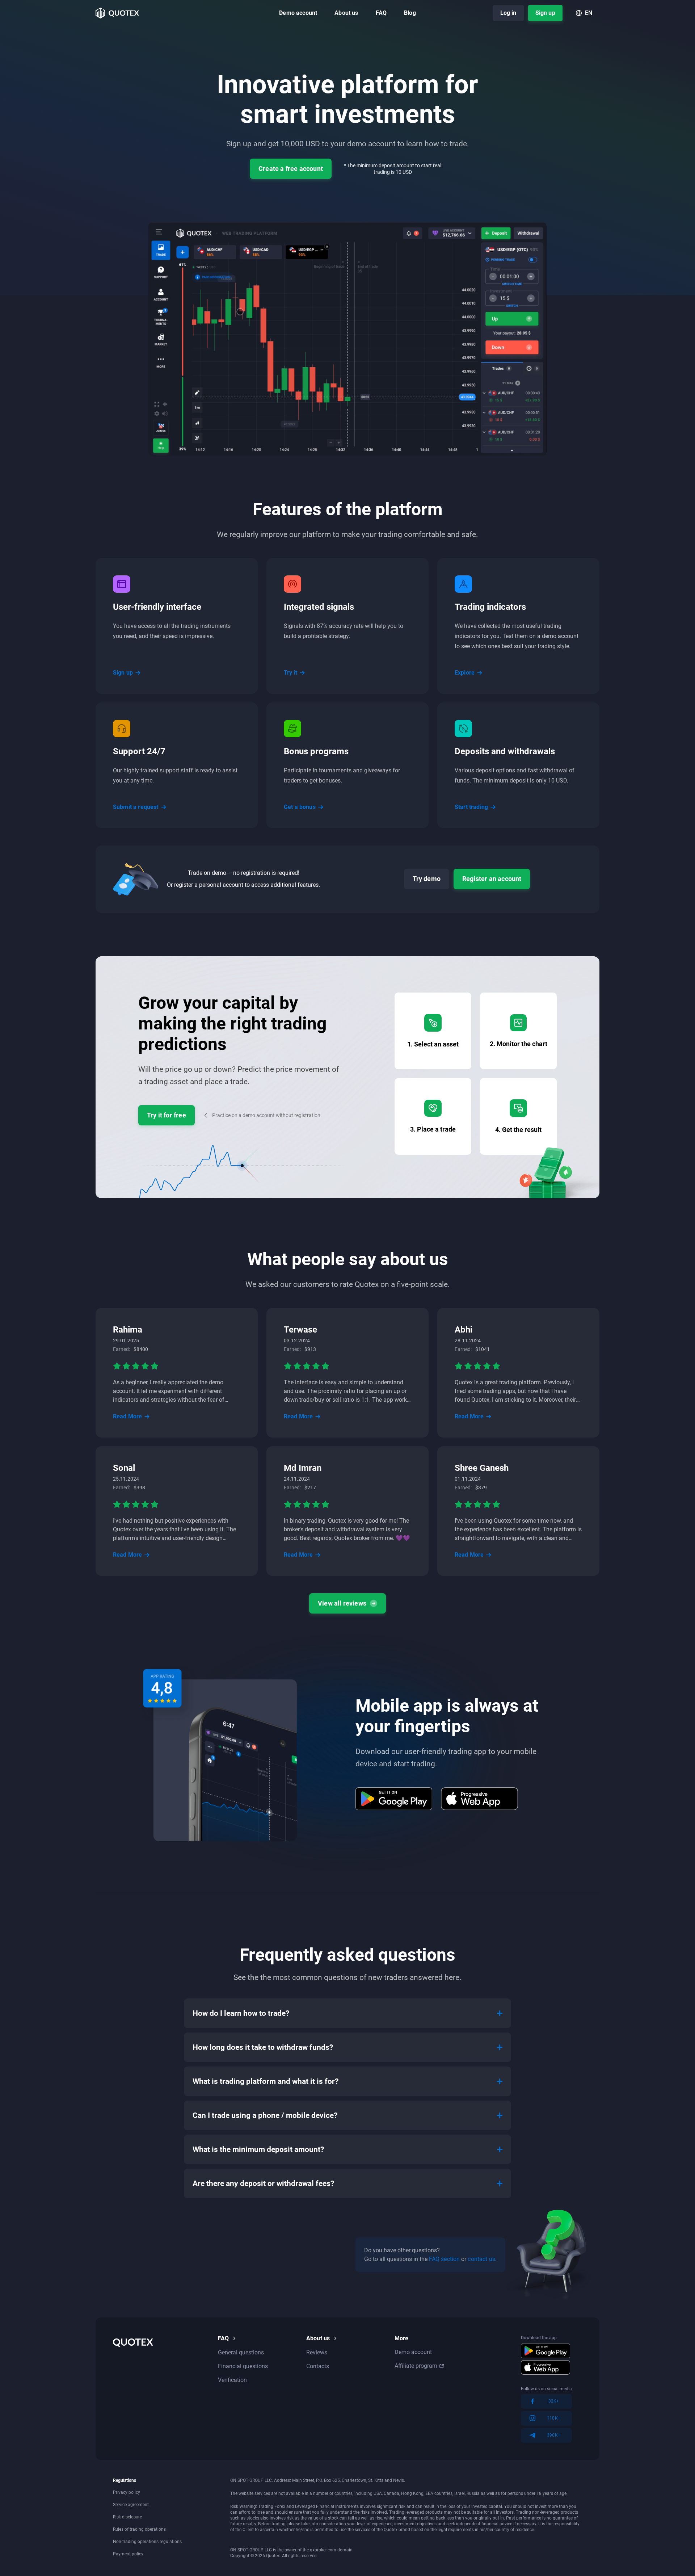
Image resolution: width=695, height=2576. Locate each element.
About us (346, 13)
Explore (465, 673)
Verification (232, 2380)
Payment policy (128, 2554)
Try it (290, 673)
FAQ (381, 13)
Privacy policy (127, 2492)
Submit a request (136, 807)
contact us (481, 2259)
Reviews (317, 2352)
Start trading (471, 807)
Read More (127, 1416)
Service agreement (131, 2505)
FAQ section (445, 2259)
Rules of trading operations (139, 2529)
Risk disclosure (127, 2517)
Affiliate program (416, 2366)
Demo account (298, 13)
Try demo (427, 879)
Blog (410, 13)
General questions (241, 2352)
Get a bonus (300, 807)
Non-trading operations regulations (147, 2542)
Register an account (492, 879)
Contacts (318, 2366)
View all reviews (342, 1603)
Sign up (545, 13)
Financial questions (243, 2366)
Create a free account (291, 169)
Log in (508, 13)
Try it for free (167, 1115)
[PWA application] (480, 1799)
